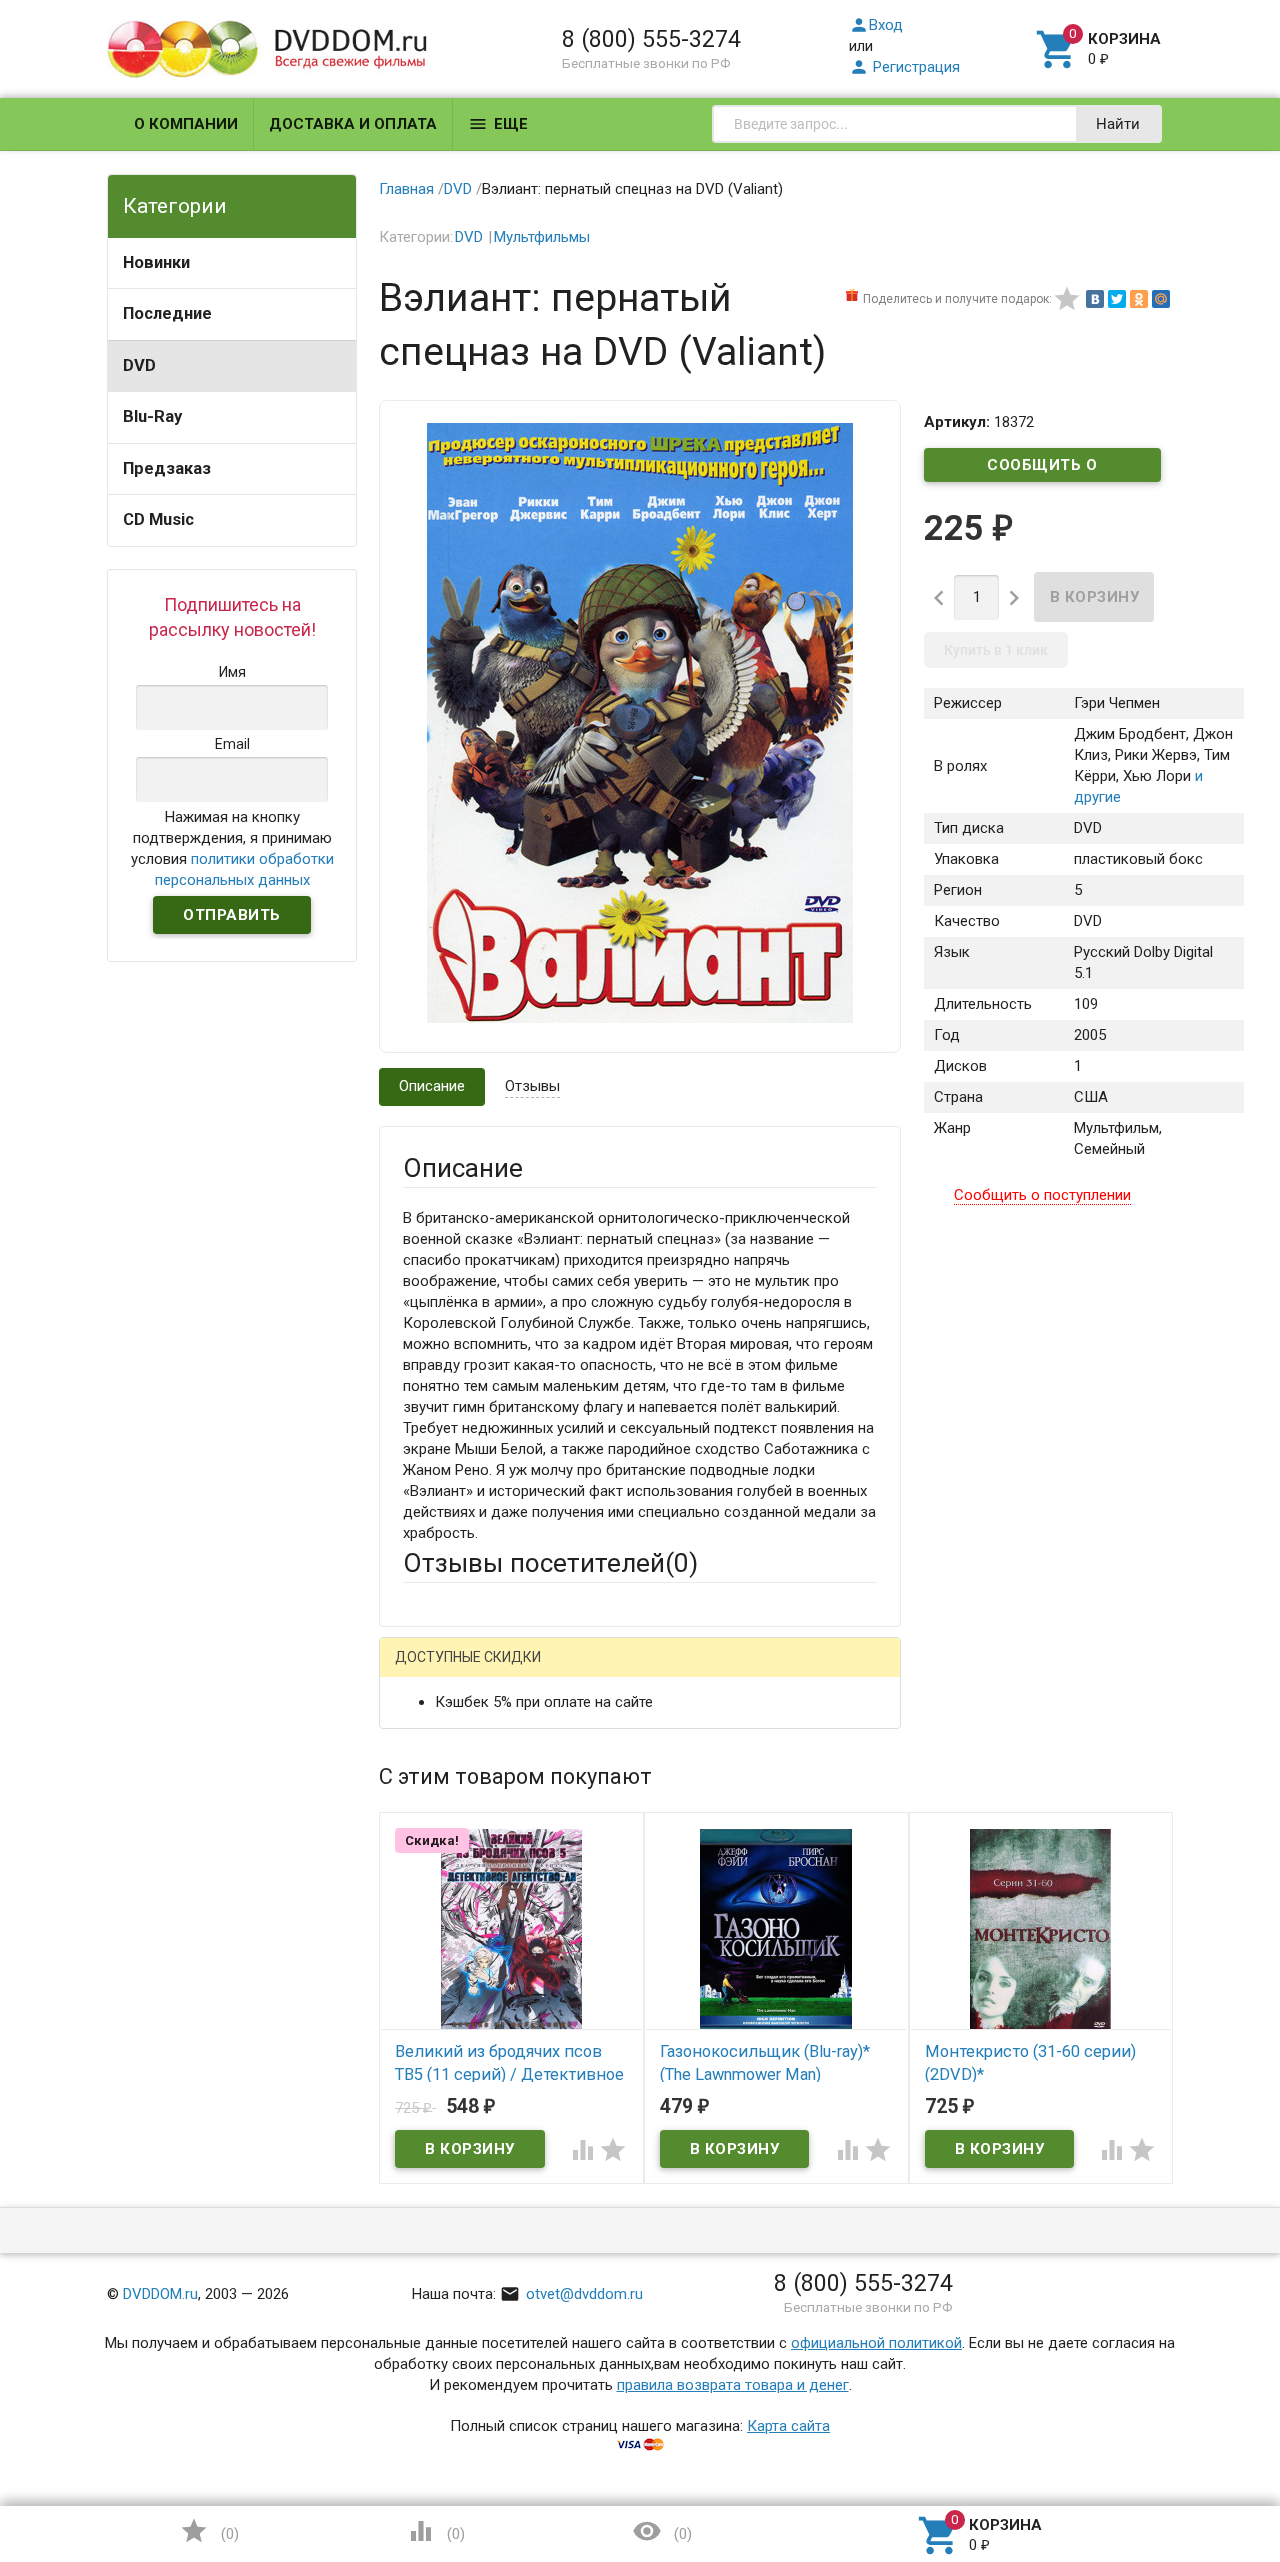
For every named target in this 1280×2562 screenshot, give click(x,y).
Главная (406, 189)
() (209, 2531)
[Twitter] (1117, 299)
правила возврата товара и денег (733, 2385)
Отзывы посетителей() (550, 1563)
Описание (432, 1086)
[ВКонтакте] (1095, 299)
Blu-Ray (152, 416)
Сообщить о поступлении (1043, 469)
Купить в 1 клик (996, 650)
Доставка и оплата (353, 124)
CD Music (158, 519)
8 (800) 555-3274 (651, 39)
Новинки (156, 262)
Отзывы (532, 1086)
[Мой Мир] (1161, 299)
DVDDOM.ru (160, 2294)
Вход (876, 25)
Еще (498, 124)
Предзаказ (167, 468)
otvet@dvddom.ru (571, 2294)
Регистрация (904, 67)
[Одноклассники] (1139, 299)
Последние (167, 313)
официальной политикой (876, 2343)
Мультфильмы (542, 237)
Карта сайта (788, 2426)
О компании (186, 124)
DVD (139, 365)
